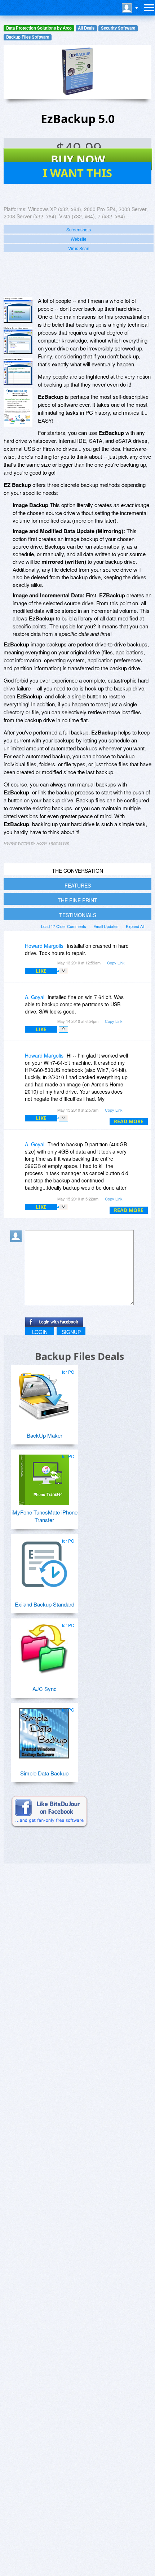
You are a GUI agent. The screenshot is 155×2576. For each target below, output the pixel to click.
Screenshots (79, 229)
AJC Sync (45, 1689)
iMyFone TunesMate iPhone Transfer (45, 1516)
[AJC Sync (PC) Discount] (44, 1646)
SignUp (71, 1332)
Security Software (118, 28)
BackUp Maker (45, 1435)
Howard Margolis (44, 946)
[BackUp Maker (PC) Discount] (44, 1392)
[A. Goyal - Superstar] (17, 1002)
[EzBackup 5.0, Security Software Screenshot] (18, 407)
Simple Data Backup (44, 1773)
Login (40, 1332)
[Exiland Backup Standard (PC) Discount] (44, 1561)
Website (79, 239)
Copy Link (116, 963)
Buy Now (78, 159)
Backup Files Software (28, 37)
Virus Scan (79, 248)
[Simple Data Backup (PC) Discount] (44, 1730)
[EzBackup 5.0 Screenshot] (18, 310)
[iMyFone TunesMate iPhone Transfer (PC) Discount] (44, 1477)
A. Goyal (35, 997)
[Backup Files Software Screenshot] (18, 340)
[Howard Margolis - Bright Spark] (17, 951)
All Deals (86, 28)
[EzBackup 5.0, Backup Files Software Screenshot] (18, 371)
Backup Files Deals (79, 1356)
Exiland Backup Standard (45, 1604)
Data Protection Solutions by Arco (39, 28)
